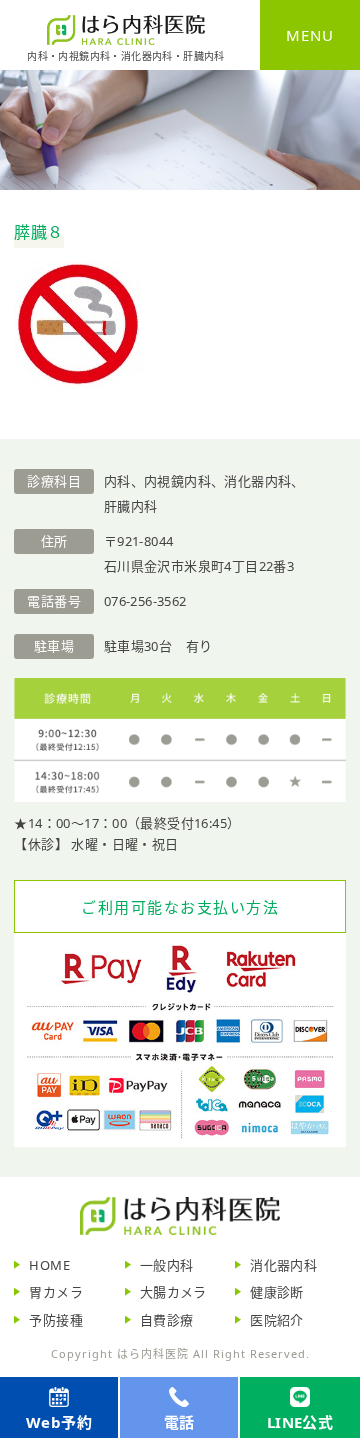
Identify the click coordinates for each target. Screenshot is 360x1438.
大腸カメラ (173, 1292)
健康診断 (277, 1292)
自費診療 (167, 1320)
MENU (310, 35)
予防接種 (56, 1320)
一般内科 (167, 1265)
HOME (49, 1265)
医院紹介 (277, 1320)
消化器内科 (283, 1265)
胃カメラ (56, 1292)
